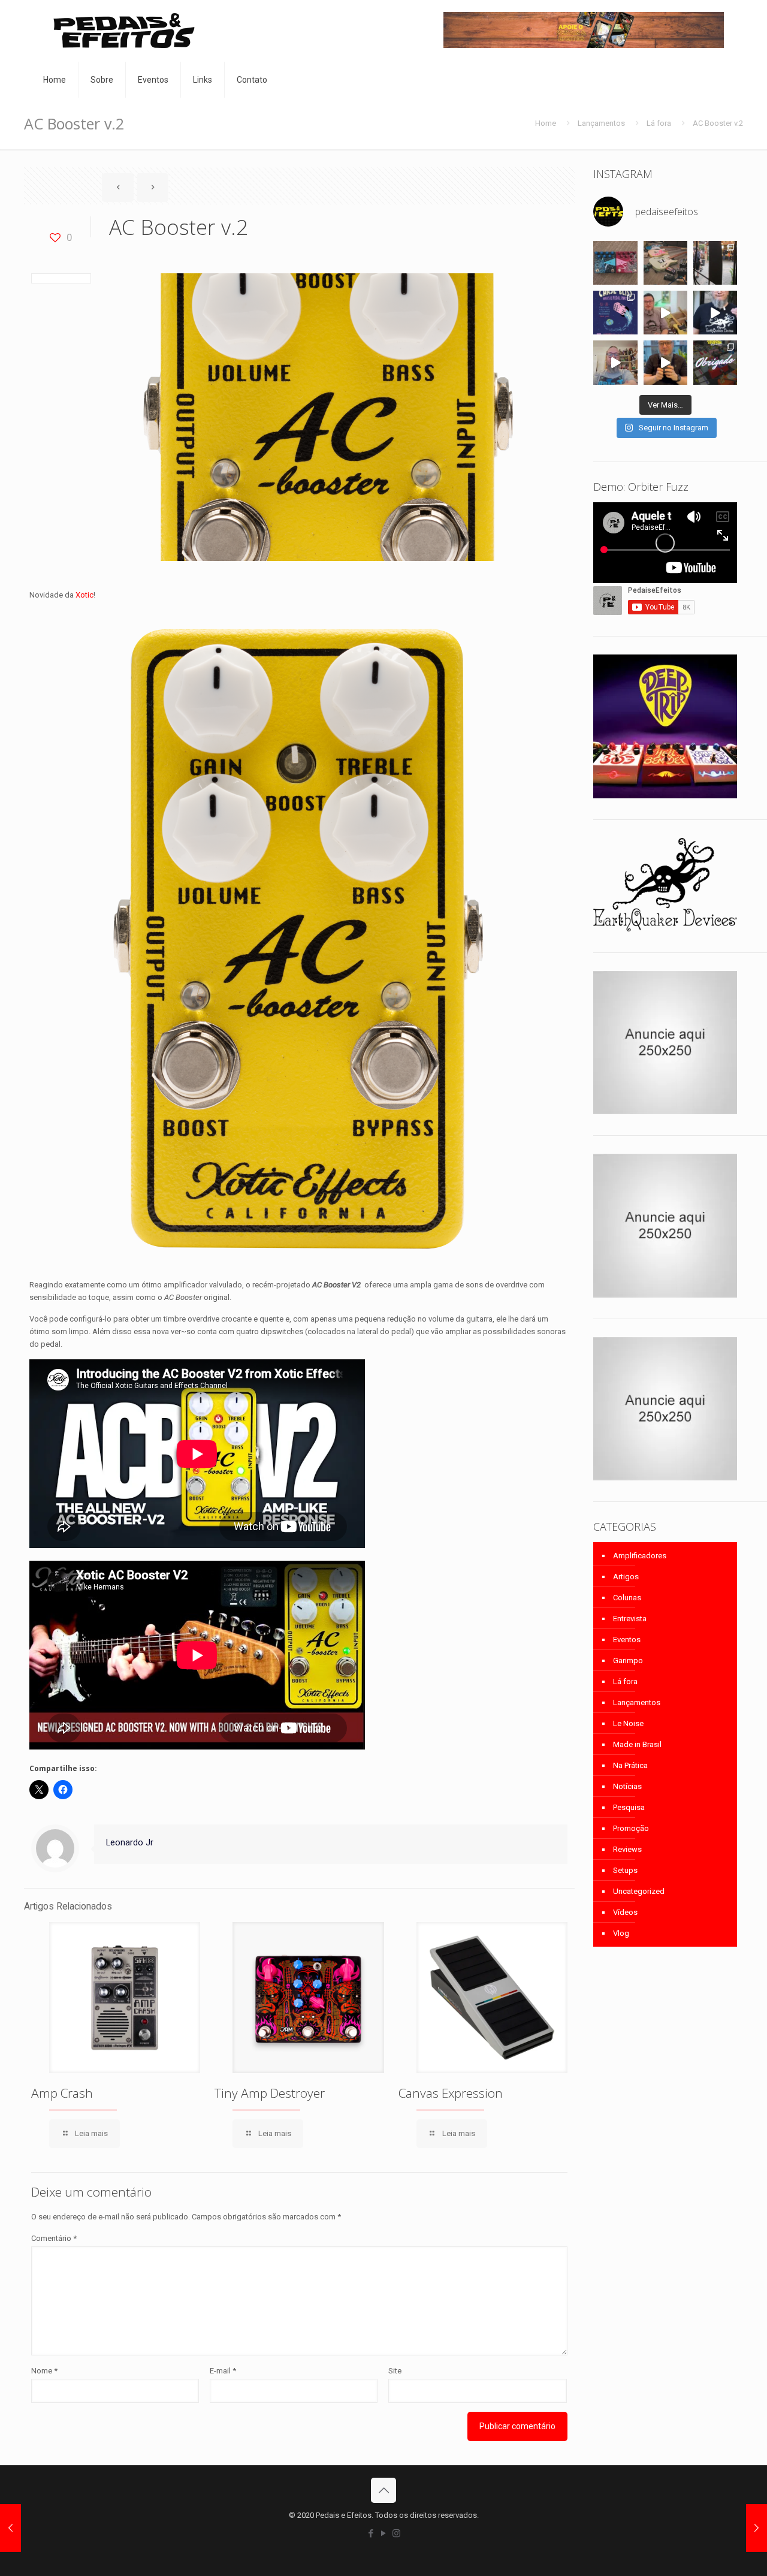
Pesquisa (629, 1807)
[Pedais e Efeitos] (123, 31)
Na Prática (630, 1765)
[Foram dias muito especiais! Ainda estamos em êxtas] (715, 362)
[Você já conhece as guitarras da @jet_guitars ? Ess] (665, 313)
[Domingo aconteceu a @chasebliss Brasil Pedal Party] (715, 263)
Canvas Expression (451, 2093)
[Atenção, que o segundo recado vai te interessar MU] (665, 362)
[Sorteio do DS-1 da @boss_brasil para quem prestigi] (615, 362)
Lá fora (659, 123)
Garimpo (628, 1660)
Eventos (627, 1640)
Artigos (626, 1577)
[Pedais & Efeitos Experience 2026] (715, 313)
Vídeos (625, 1912)
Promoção (631, 1828)
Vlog (621, 1933)
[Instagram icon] (396, 2533)
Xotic (84, 595)
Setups (625, 1870)
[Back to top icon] (383, 2490)
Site (395, 2371)
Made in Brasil (637, 1744)
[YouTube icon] (384, 2533)
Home (546, 123)
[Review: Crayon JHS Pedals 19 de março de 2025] (757, 2528)
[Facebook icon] (371, 2533)
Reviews (627, 1849)
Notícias (627, 1786)
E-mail (223, 2371)
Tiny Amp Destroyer (270, 2093)
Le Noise (628, 1723)
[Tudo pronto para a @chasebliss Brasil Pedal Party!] (615, 313)
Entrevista (630, 1619)
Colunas (627, 1598)
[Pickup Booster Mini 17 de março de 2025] (10, 2528)
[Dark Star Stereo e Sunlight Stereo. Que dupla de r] (615, 263)
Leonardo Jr (130, 1842)
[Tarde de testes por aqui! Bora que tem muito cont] (665, 263)
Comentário (54, 2238)
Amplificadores (640, 1556)
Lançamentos (601, 123)
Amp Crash (62, 2093)
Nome (44, 2371)
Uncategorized (639, 1891)
